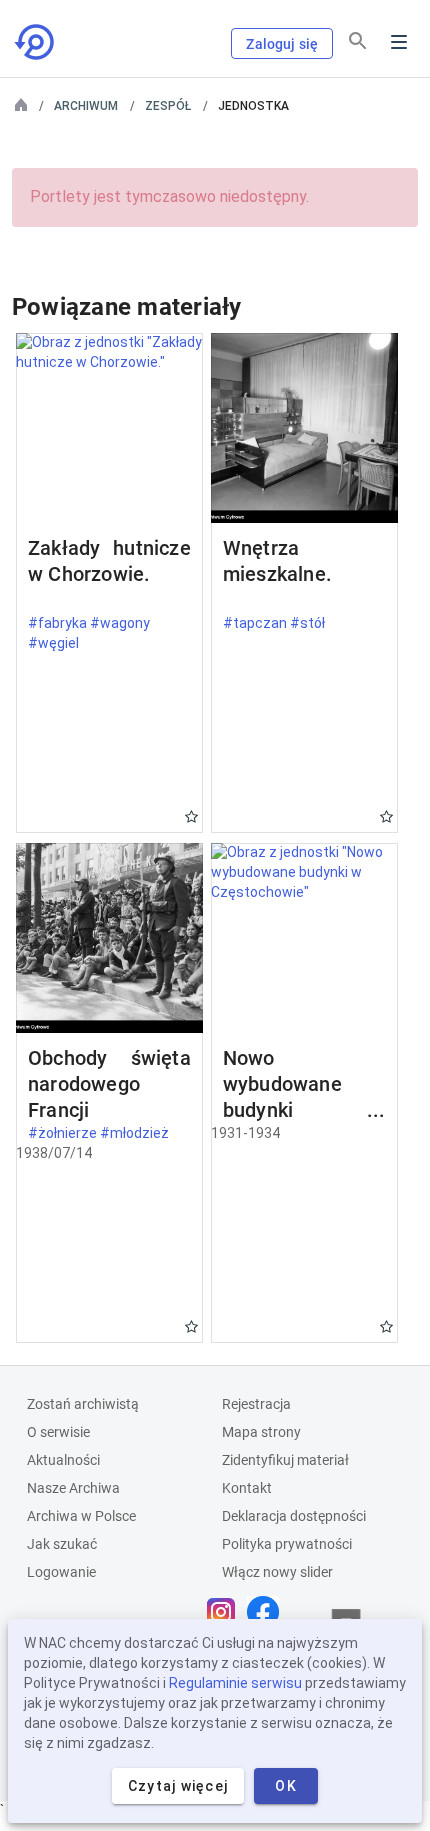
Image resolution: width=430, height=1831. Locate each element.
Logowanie (61, 1572)
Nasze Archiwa (73, 1488)
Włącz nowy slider (277, 1572)
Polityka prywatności (287, 1544)
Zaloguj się (282, 44)
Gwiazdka (191, 816)
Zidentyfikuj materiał (285, 1460)
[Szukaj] (358, 41)
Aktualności (63, 1460)
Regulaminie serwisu (235, 1683)
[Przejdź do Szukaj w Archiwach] (36, 42)
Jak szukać (62, 1544)
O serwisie (58, 1432)
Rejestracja (256, 1404)
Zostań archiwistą (83, 1404)
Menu (399, 42)
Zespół (168, 106)
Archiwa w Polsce (81, 1516)
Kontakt (247, 1488)
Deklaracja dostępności (294, 1516)
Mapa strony (261, 1432)
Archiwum (86, 106)
